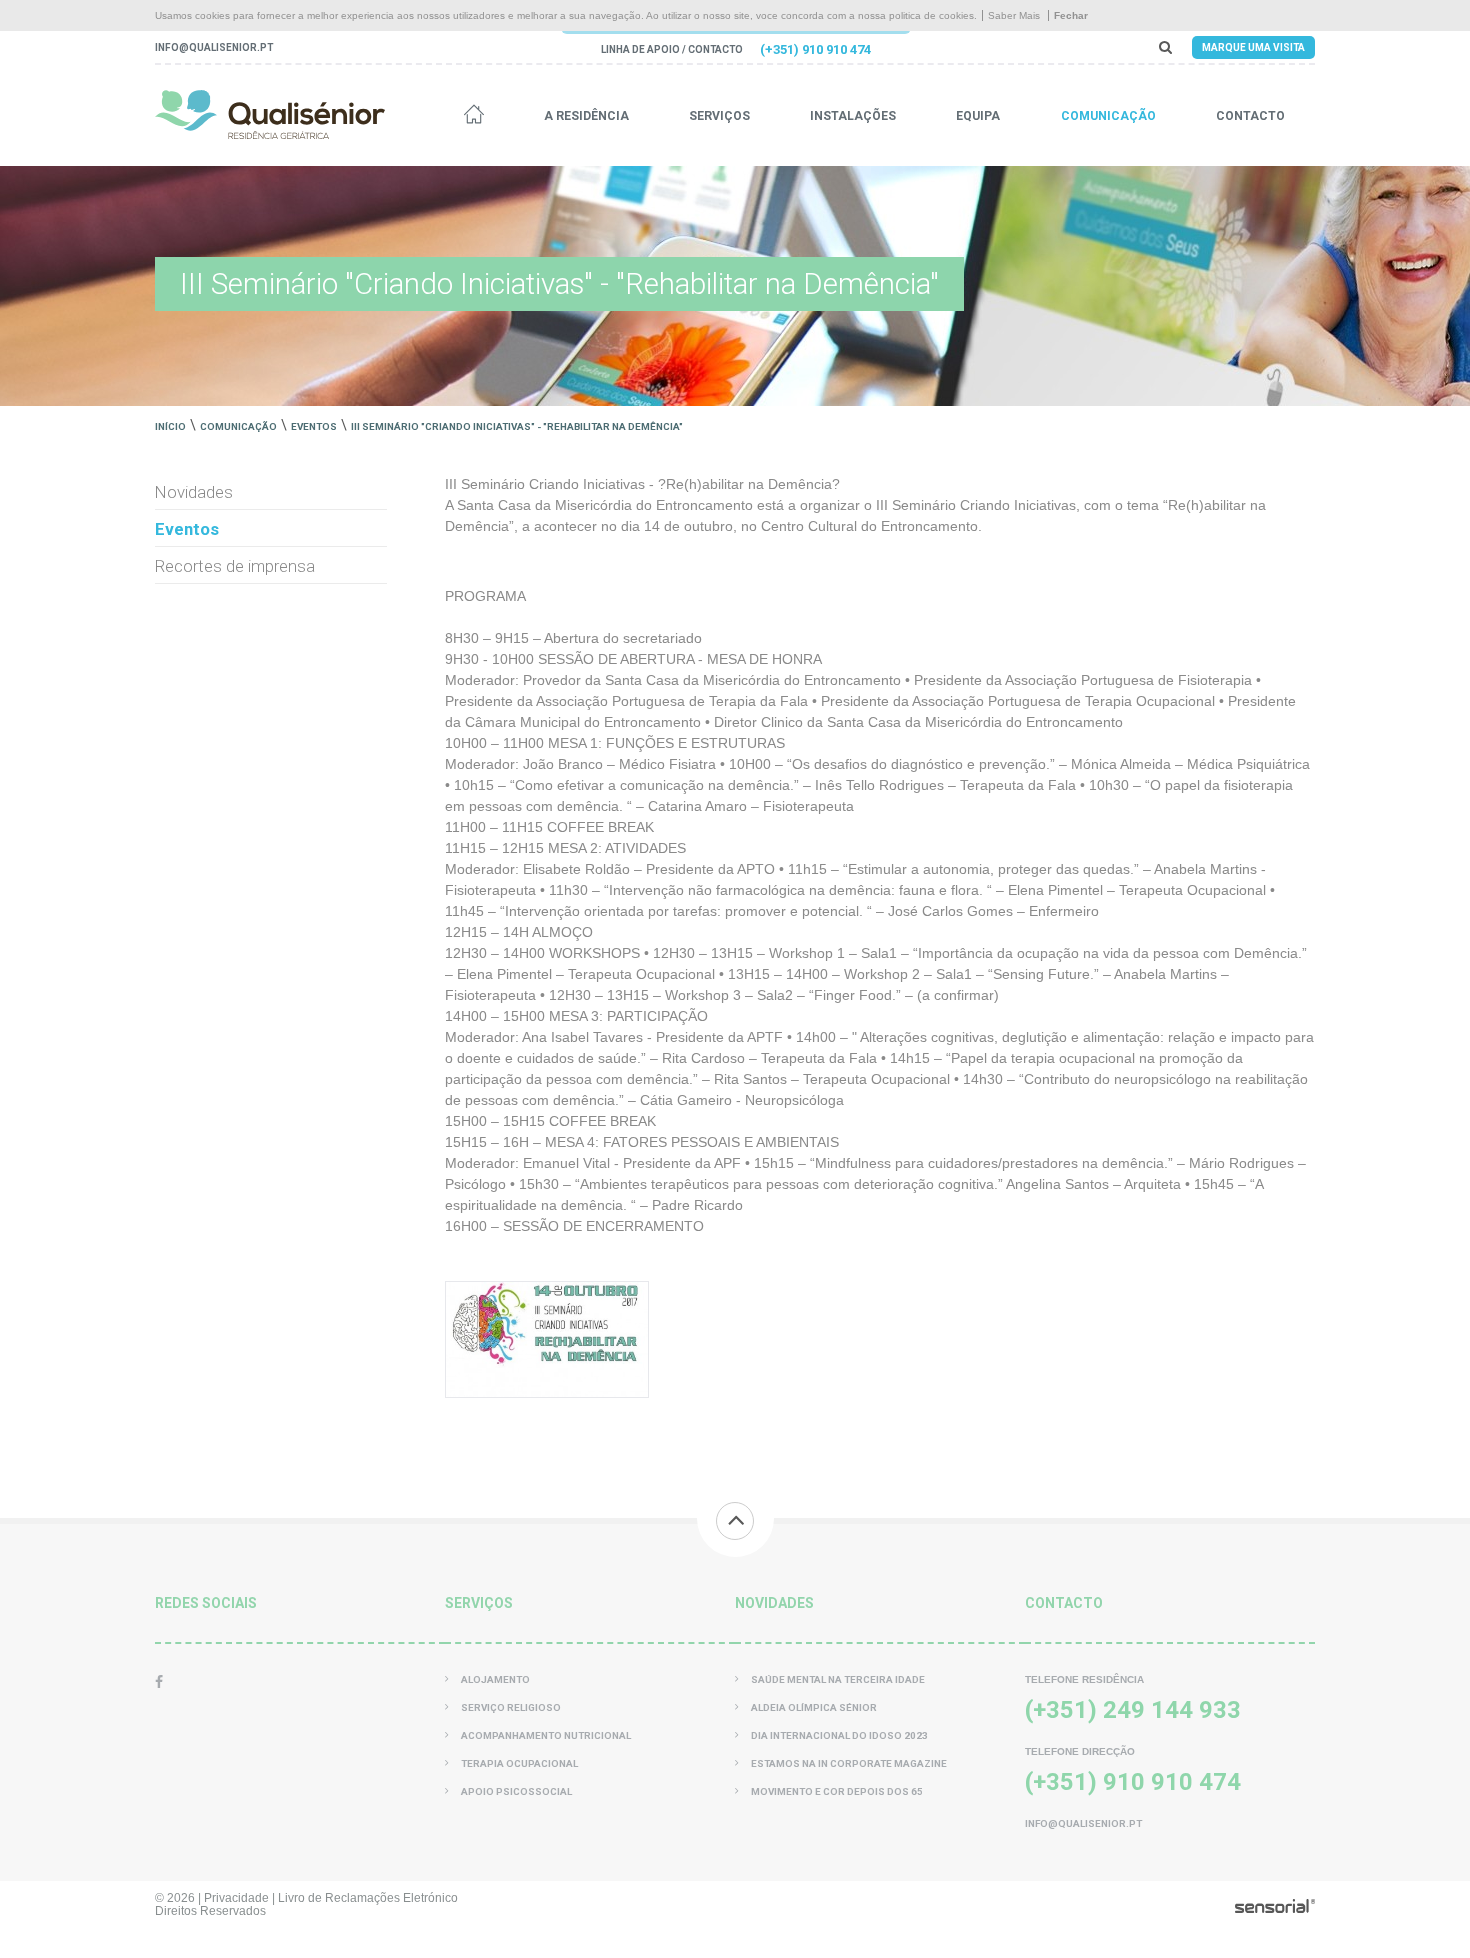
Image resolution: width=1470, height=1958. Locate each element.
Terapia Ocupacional (519, 1763)
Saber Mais (1014, 15)
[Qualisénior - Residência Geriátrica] (270, 114)
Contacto (1250, 116)
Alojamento (495, 1679)
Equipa (978, 116)
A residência (586, 116)
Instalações (853, 116)
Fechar (1071, 15)
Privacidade (236, 1897)
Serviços (719, 116)
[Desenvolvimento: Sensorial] (1275, 1908)
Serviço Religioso (511, 1707)
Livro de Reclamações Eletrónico (368, 1897)
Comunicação (1108, 116)
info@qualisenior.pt (214, 47)
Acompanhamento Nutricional (546, 1735)
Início (170, 426)
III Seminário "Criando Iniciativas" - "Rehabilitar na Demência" (517, 426)
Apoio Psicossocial (516, 1791)
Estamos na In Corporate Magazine (849, 1763)
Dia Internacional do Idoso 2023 (839, 1735)
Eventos (314, 426)
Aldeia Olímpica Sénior (814, 1707)
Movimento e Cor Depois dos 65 (837, 1791)
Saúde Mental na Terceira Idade (838, 1679)
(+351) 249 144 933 (1133, 1710)
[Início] (474, 116)
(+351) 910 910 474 (815, 49)
